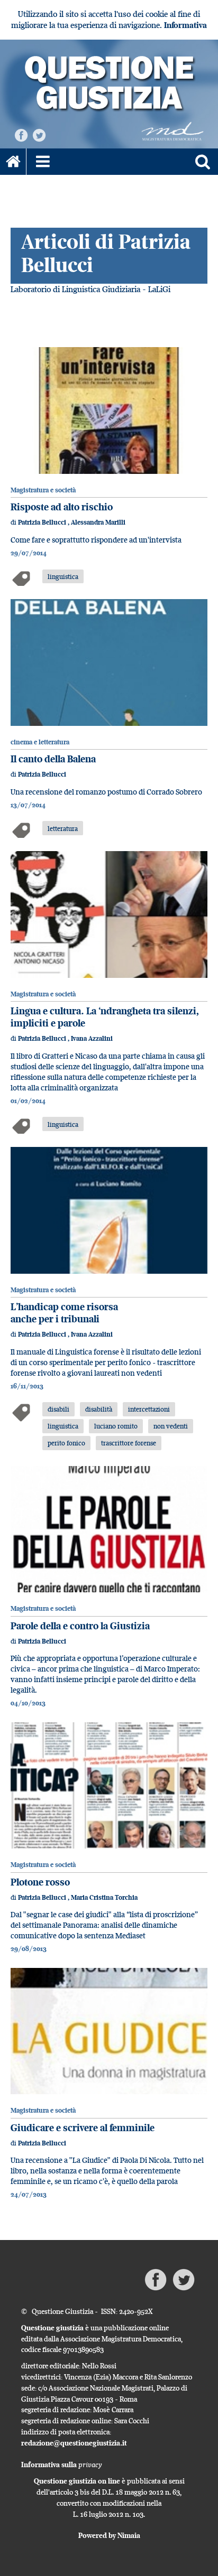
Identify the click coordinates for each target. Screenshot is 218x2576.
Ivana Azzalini (92, 1038)
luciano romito (116, 1426)
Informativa (185, 25)
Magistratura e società (43, 490)
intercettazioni (149, 1409)
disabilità (99, 1409)
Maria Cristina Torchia (104, 1897)
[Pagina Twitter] (39, 134)
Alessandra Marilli (98, 522)
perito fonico (66, 1443)
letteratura (63, 828)
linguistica (63, 576)
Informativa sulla (62, 2465)
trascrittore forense (129, 1443)
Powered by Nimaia (109, 2535)
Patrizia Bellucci (43, 522)
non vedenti (171, 1426)
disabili (58, 1409)
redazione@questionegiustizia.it (74, 2443)
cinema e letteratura (40, 742)
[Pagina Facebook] (21, 134)
